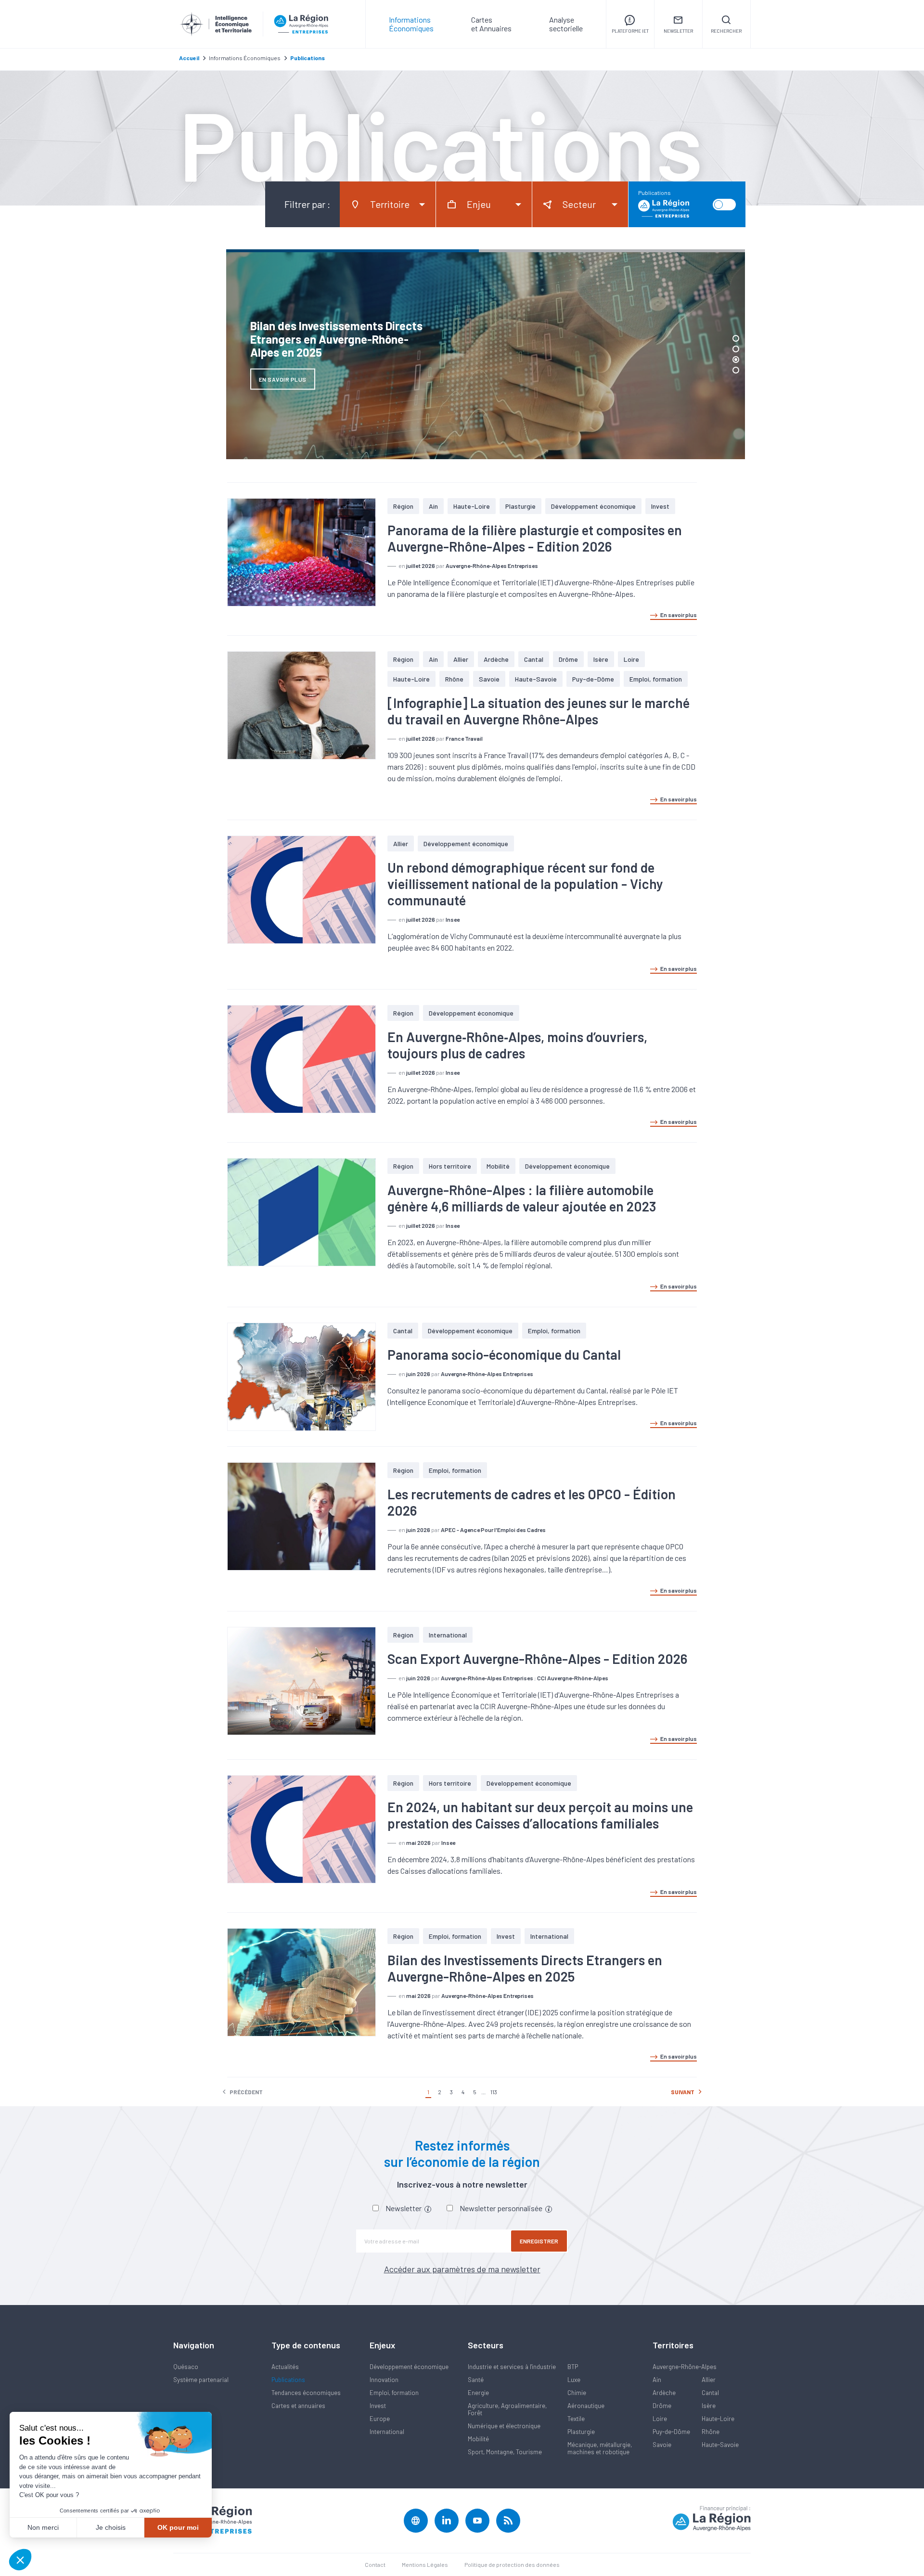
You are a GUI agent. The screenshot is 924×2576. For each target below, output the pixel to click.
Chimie (577, 2393)
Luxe (574, 2380)
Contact (375, 2564)
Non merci (43, 2527)
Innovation (384, 2380)
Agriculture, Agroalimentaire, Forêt (507, 2409)
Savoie (489, 679)
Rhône (454, 679)
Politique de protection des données (512, 2564)
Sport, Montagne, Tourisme (505, 2452)
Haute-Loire (472, 506)
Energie (478, 2393)
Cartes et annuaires (298, 2406)
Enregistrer (539, 2241)
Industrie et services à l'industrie (512, 2367)
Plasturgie (520, 506)
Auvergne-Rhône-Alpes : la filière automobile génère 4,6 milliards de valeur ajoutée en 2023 (522, 1198)
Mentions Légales (425, 2564)
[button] (20, 2560)
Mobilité (498, 1166)
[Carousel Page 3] (736, 360)
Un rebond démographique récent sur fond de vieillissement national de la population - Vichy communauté (525, 884)
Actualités (285, 2367)
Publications (288, 2380)
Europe (380, 2419)
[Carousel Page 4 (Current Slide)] (736, 370)
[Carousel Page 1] (736, 338)
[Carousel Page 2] (736, 349)
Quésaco (186, 2367)
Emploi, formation (656, 679)
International (448, 1635)
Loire (631, 659)
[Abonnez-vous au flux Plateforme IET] (508, 2521)
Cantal (534, 659)
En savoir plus (679, 615)
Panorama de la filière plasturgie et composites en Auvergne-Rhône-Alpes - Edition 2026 (535, 538)
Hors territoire (450, 1166)
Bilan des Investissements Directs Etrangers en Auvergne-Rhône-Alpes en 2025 (525, 1968)
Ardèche (496, 659)
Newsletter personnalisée (502, 2208)
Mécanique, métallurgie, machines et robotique (600, 2448)
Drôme (568, 659)
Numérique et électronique (504, 2426)
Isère (601, 659)
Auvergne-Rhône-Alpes (685, 2367)
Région (403, 506)
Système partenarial (201, 2380)
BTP (573, 2367)
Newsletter (404, 2208)
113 (494, 2092)
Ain (433, 506)
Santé (476, 2380)
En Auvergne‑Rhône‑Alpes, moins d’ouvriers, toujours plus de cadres (517, 1045)
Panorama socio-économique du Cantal (504, 1354)
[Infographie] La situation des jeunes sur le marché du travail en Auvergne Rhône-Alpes (539, 711)
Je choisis (111, 2527)
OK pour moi (178, 2527)
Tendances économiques (306, 2393)
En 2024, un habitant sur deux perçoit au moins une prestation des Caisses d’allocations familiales (540, 1815)
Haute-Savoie (536, 679)
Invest (660, 506)
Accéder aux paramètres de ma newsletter (462, 2269)
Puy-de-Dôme (593, 679)
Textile (576, 2419)
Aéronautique (586, 2406)
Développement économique (593, 506)
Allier (461, 659)
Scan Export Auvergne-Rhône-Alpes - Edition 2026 (537, 1659)
